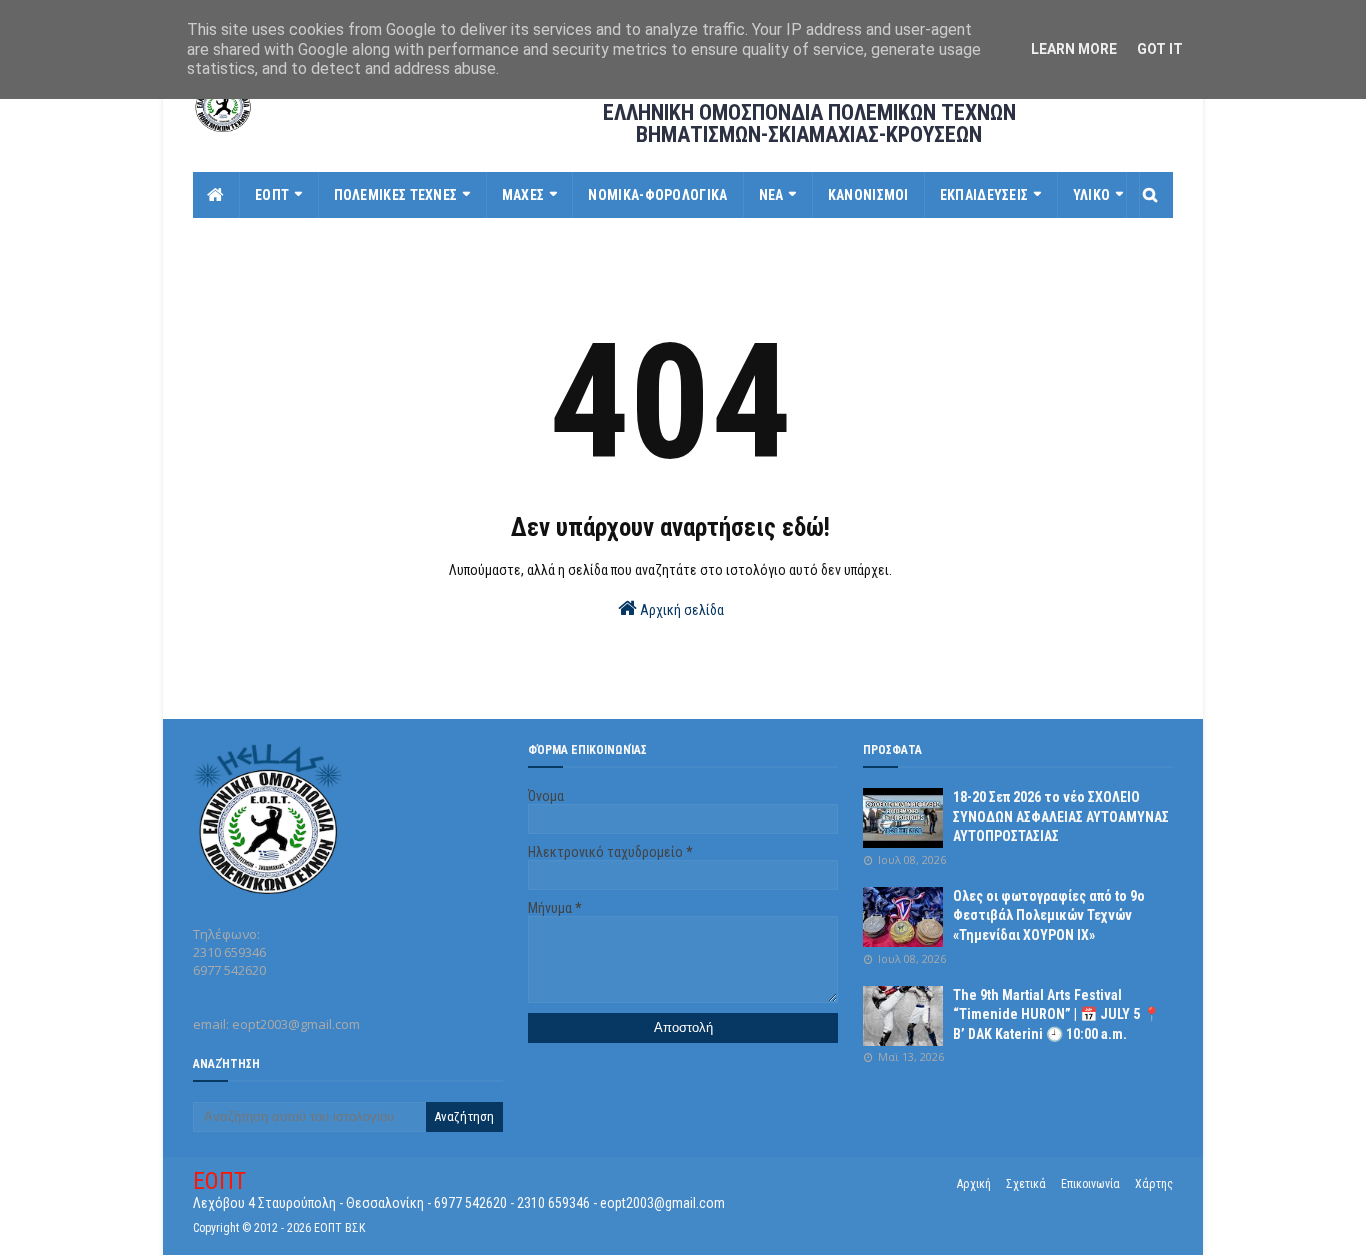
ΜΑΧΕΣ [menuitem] (523, 195)
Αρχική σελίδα (680, 610)
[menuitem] (216, 195)
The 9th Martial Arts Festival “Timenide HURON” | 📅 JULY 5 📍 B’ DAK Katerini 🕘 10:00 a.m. (1056, 1014)
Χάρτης (1154, 1184)
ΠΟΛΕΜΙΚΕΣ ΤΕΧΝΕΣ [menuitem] (396, 195)
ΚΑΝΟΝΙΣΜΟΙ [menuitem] (868, 195)
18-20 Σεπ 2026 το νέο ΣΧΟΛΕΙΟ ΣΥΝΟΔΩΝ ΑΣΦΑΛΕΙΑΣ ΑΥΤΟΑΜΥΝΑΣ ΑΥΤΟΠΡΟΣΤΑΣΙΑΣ (1061, 816)
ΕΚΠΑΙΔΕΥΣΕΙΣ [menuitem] (984, 195)
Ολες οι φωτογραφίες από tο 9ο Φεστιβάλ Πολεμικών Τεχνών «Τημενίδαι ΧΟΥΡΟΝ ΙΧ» (1049, 915)
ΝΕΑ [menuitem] (771, 195)
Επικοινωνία (1090, 1184)
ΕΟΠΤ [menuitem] (272, 195)
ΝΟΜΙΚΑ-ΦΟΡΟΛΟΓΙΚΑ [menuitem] (657, 195)
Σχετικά (1026, 1184)
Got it (1160, 49)
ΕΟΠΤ (219, 1181)
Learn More (1074, 49)
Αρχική (974, 1184)
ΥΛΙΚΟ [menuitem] (1092, 195)
